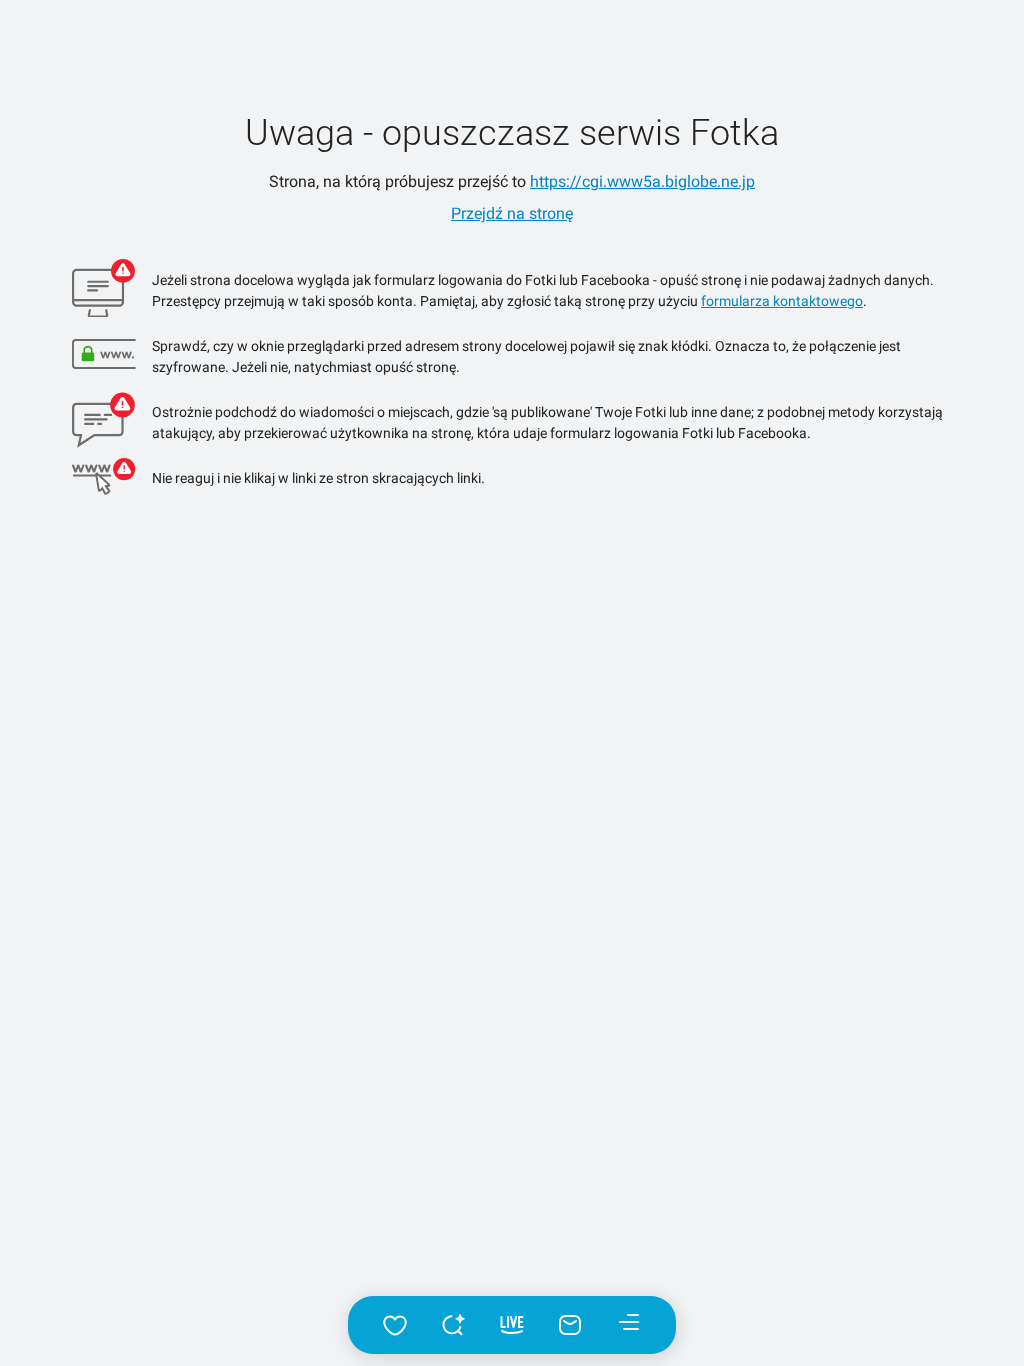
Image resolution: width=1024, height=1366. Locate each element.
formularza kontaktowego (782, 301)
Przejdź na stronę (512, 213)
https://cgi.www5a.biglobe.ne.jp (642, 181)
